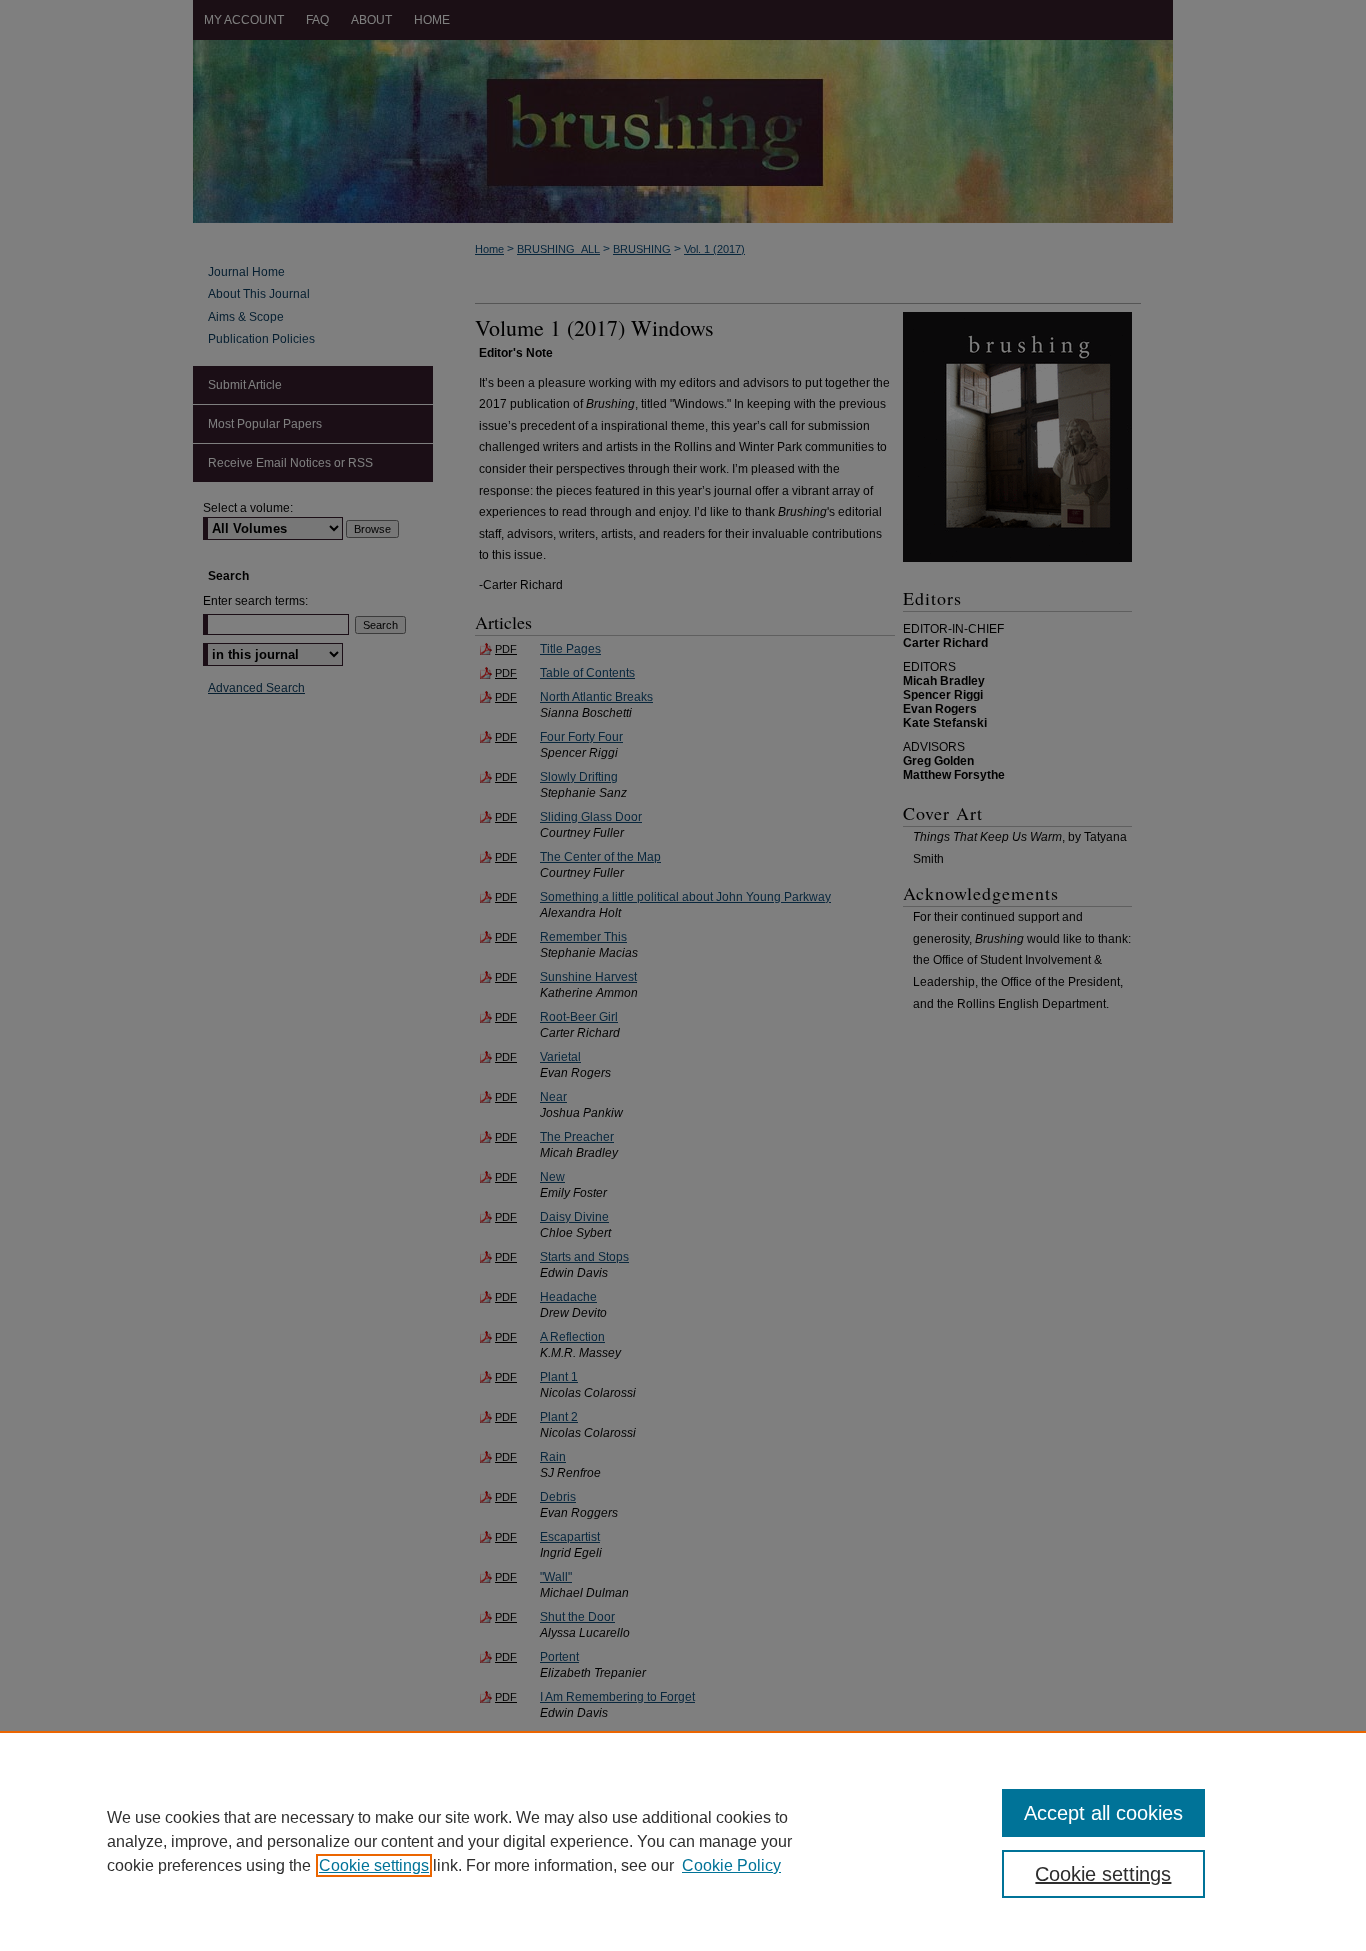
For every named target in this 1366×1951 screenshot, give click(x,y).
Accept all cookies (1103, 1813)
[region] (683, 1841)
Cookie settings (374, 1865)
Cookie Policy (731, 1865)
